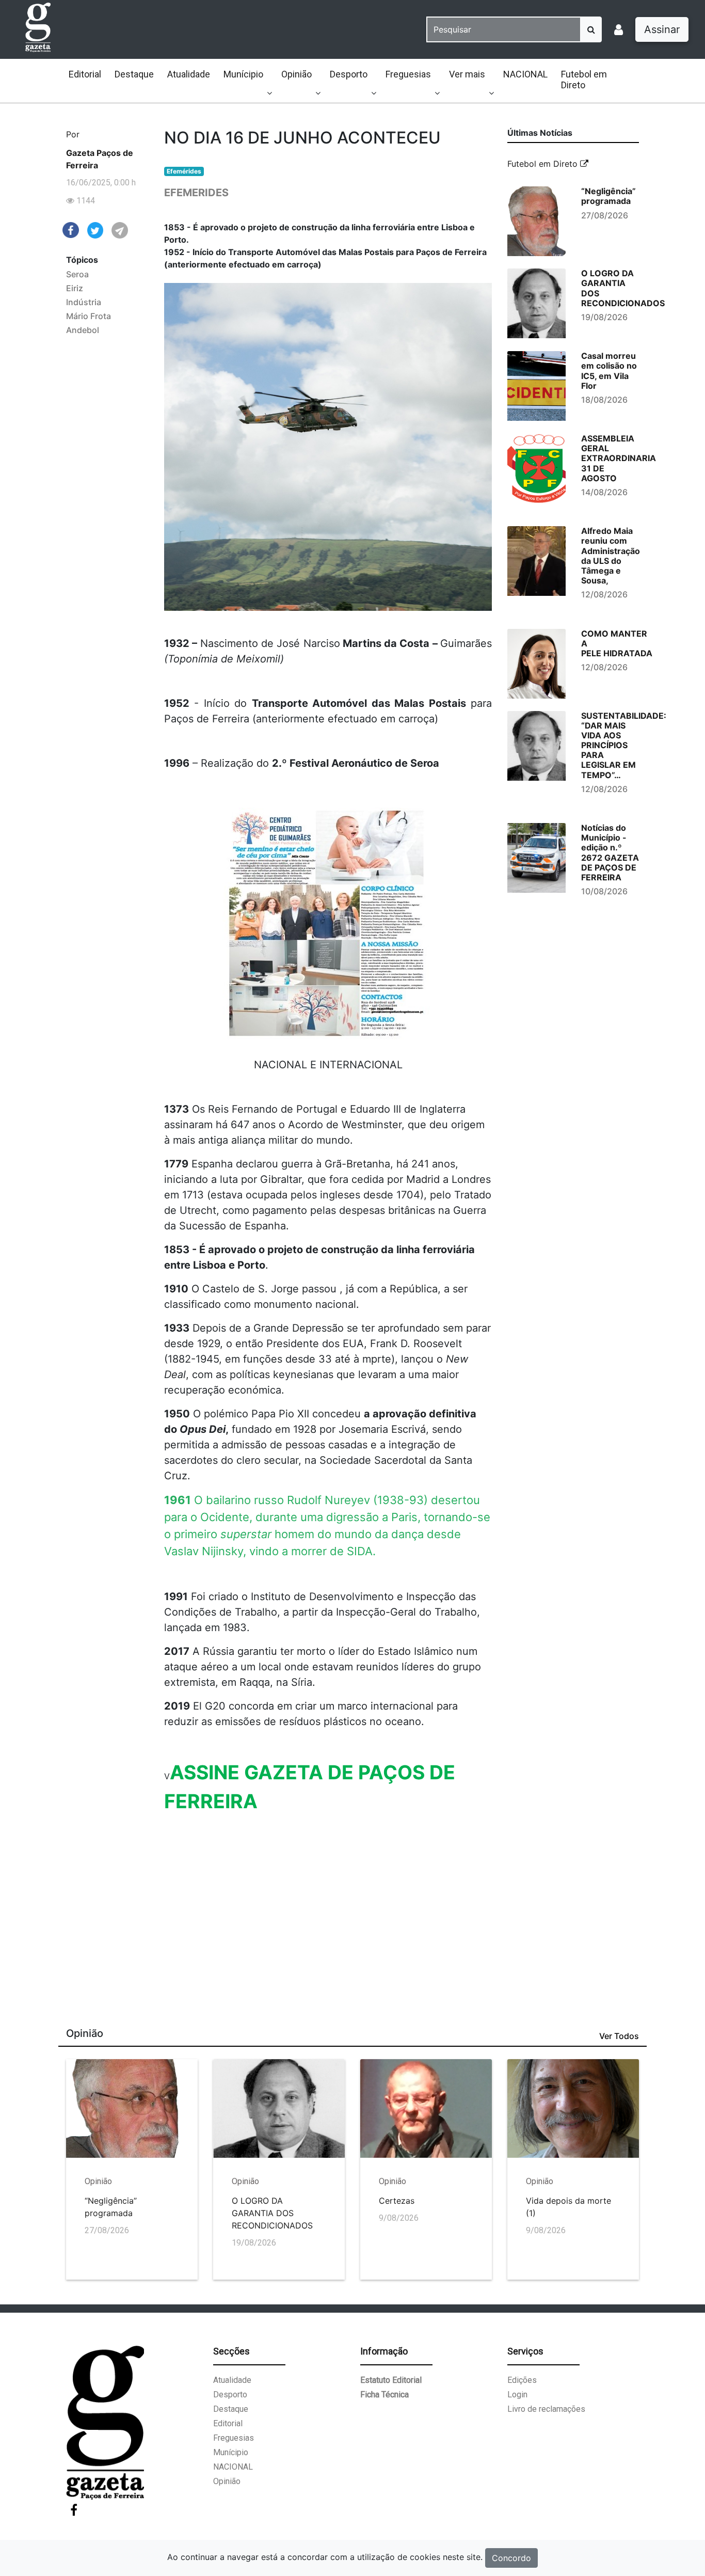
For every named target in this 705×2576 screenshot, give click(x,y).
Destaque (134, 74)
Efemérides (184, 171)
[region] (329, 1894)
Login (517, 2395)
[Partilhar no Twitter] (95, 230)
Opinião (297, 74)
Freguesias (408, 74)
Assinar (662, 29)
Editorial (85, 74)
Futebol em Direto (584, 80)
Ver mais (467, 74)
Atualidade (189, 74)
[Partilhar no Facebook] (71, 229)
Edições (522, 2380)
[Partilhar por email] (120, 230)
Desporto (349, 74)
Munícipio (243, 74)
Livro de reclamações (546, 2409)
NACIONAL (525, 74)
